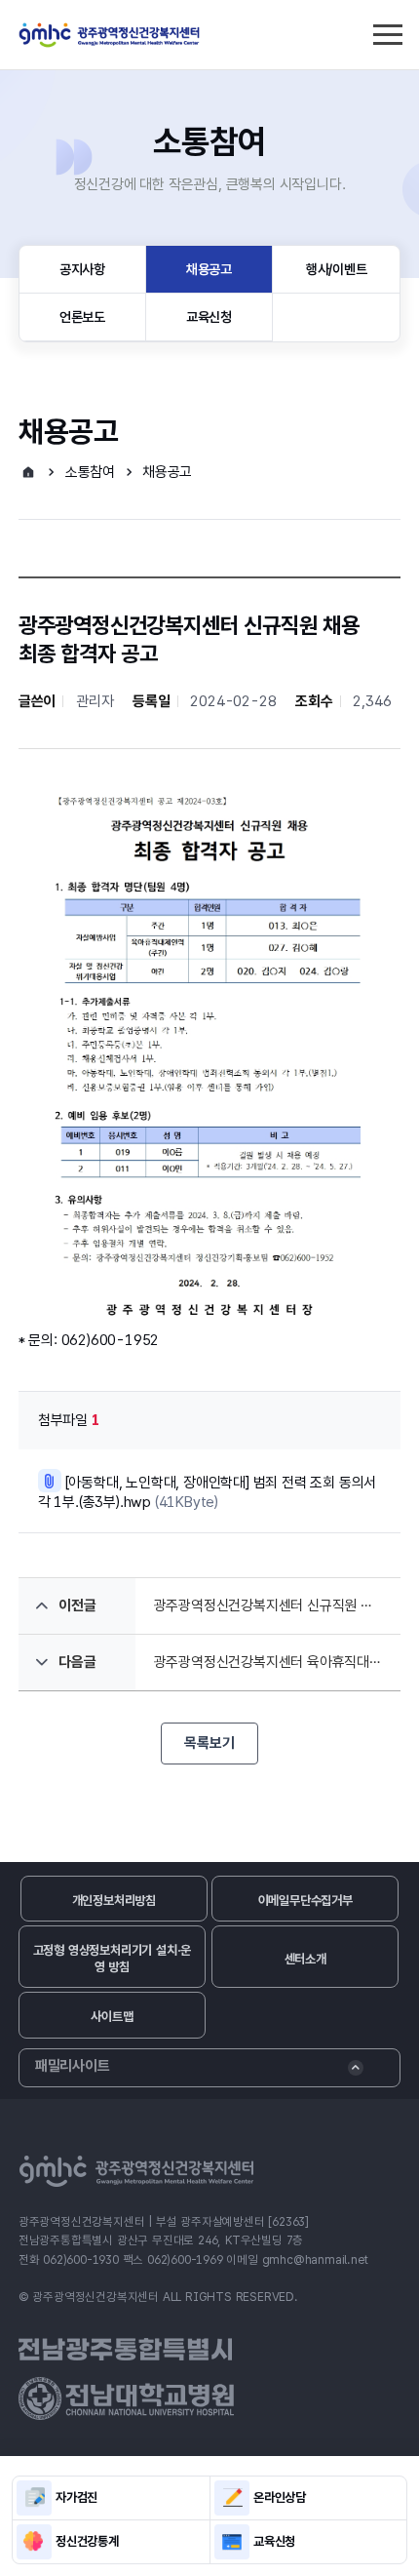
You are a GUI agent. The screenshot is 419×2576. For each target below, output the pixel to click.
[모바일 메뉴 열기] (387, 32)
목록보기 (209, 1743)
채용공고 (209, 269)
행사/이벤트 (337, 269)
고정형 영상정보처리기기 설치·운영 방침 (113, 1959)
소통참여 (90, 472)
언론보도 (82, 317)
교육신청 (209, 317)
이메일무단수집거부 (305, 1901)
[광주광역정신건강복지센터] (110, 35)
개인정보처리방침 (114, 1901)
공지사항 (82, 269)
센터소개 (305, 1959)
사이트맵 (112, 2017)
